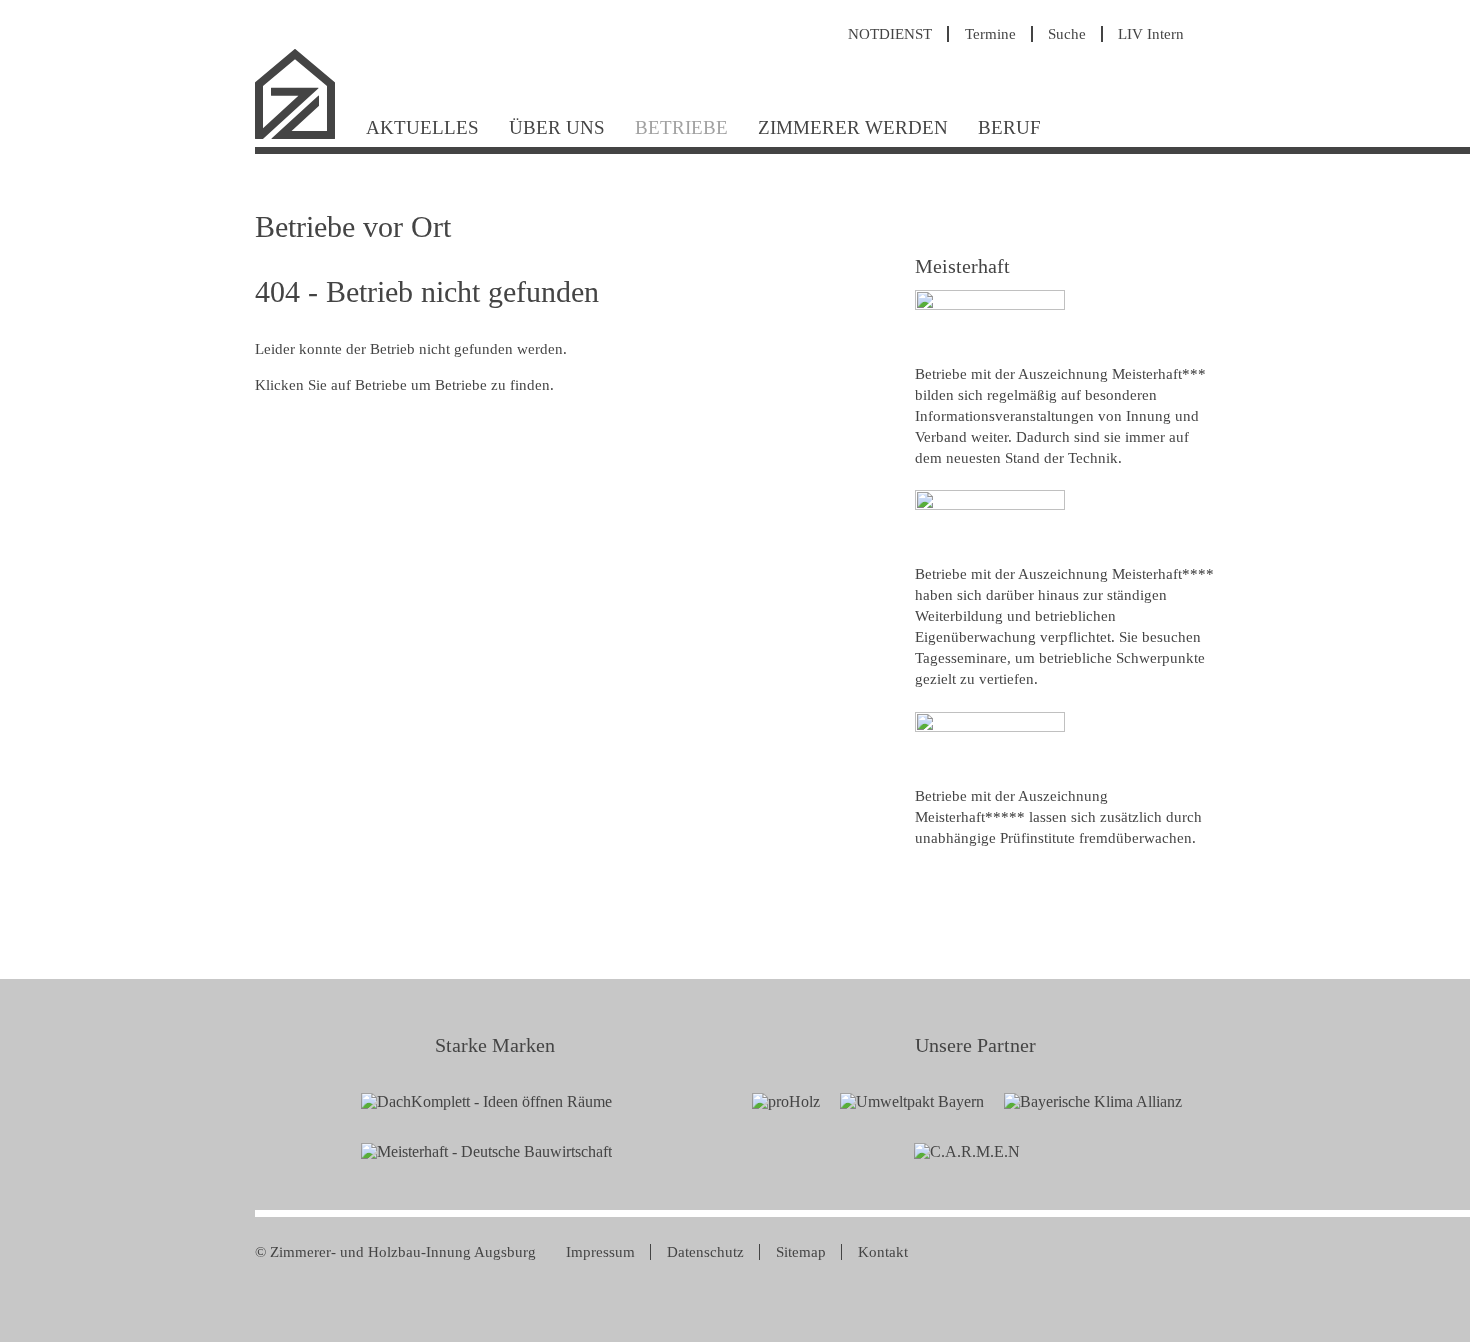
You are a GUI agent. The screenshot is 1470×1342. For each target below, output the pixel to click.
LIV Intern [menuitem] (1151, 34)
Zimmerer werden (853, 127)
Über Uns (557, 127)
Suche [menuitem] (1067, 34)
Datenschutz (705, 1252)
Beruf (1009, 127)
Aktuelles (422, 127)
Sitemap (801, 1252)
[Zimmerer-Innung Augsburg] (303, 136)
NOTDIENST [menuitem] (890, 34)
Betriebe (681, 127)
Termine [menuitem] (990, 34)
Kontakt (883, 1252)
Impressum (600, 1252)
